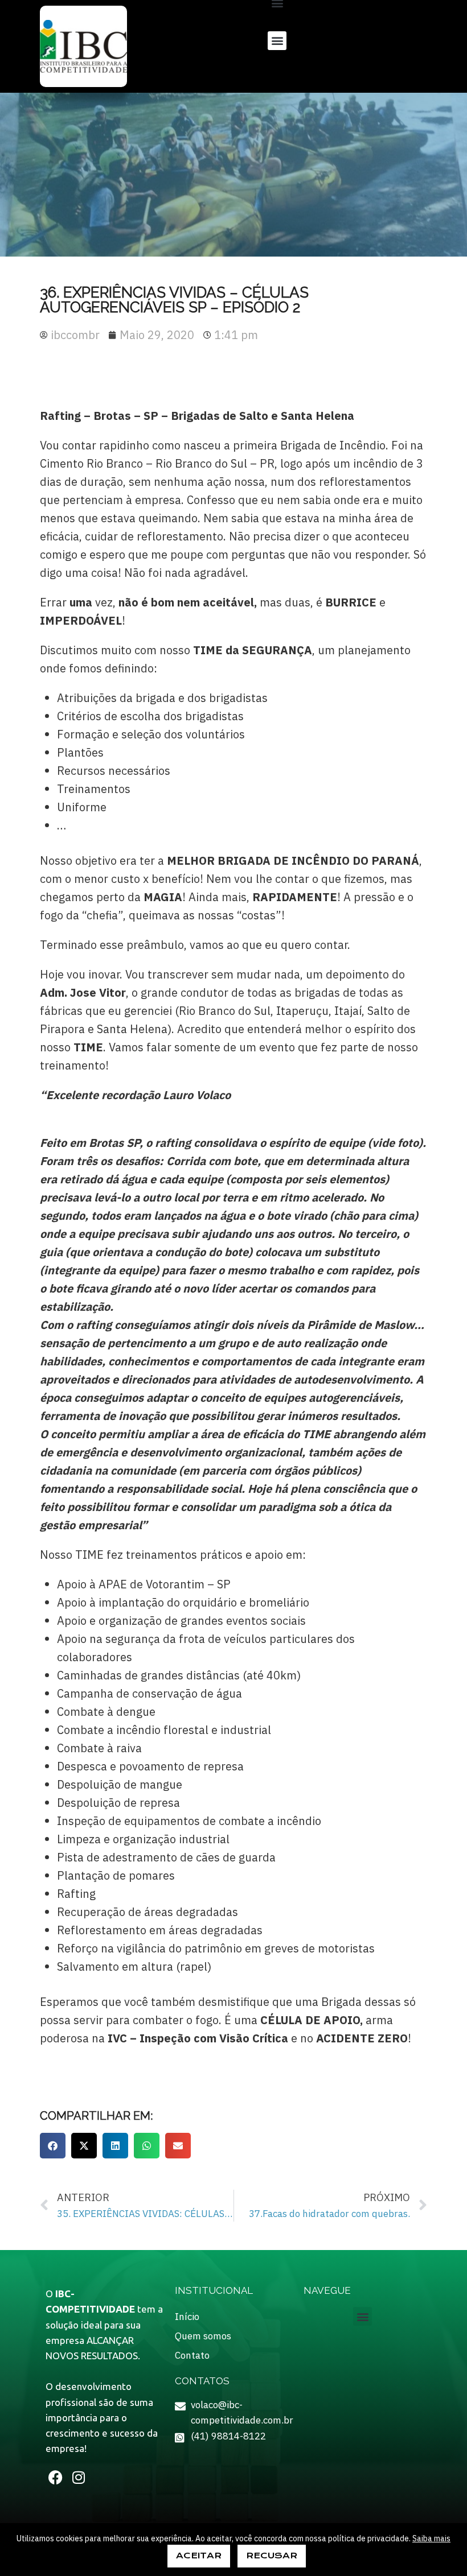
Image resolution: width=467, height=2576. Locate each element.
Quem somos (203, 2336)
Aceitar (199, 2556)
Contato (192, 2355)
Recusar (272, 2556)
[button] (277, 41)
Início (187, 2317)
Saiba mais (431, 2538)
